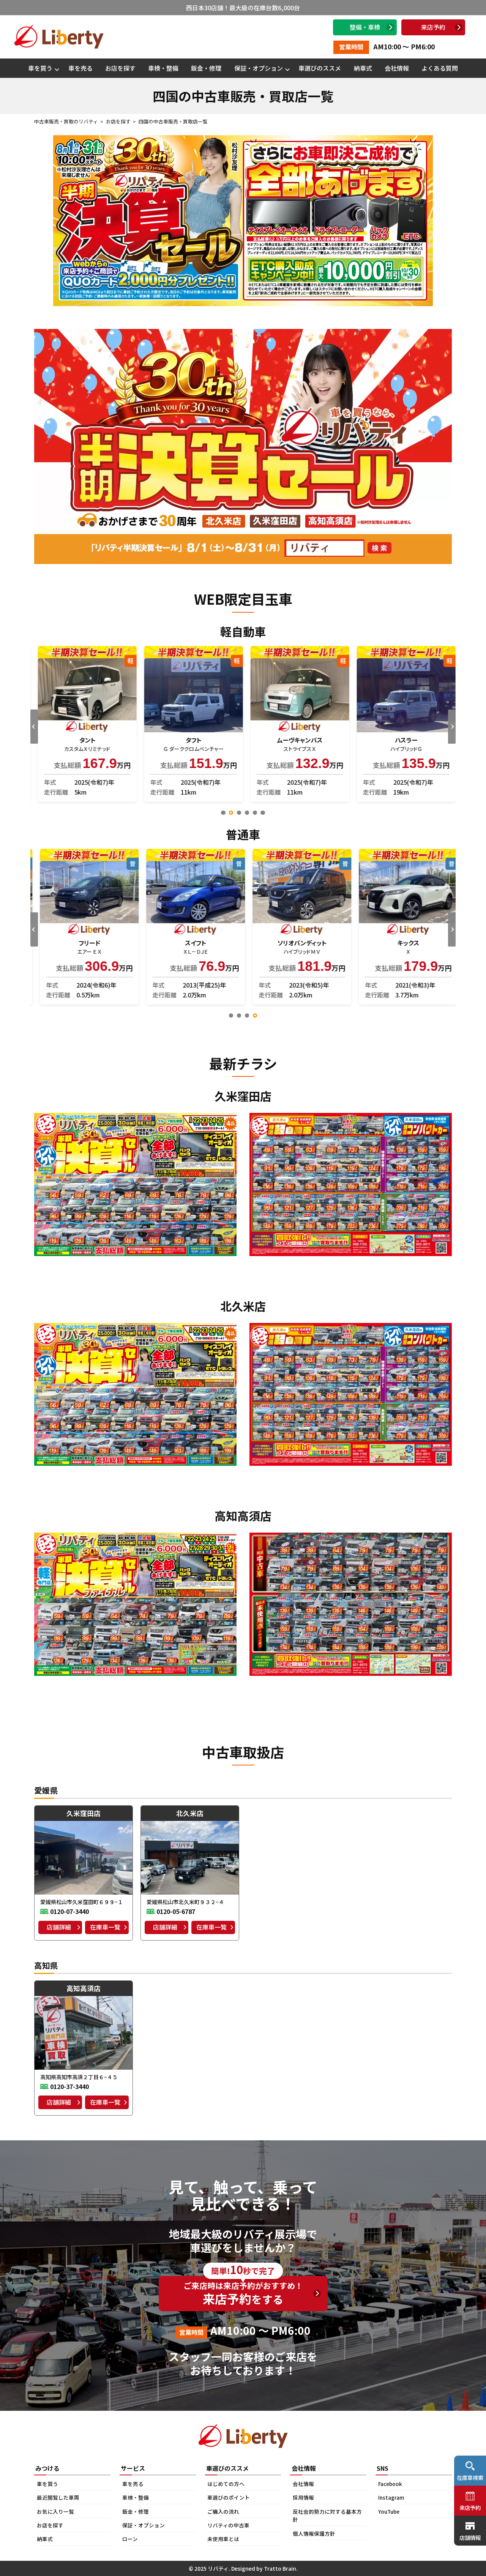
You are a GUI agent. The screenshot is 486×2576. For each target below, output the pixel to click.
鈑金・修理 (206, 68)
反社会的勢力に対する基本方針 (327, 2516)
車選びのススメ (320, 68)
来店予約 (433, 27)
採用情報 (303, 2497)
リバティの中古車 (228, 2525)
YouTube (389, 2511)
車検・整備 (163, 68)
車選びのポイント (229, 2497)
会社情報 (397, 68)
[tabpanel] (84, 724)
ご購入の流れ (223, 2511)
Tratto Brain (280, 2568)
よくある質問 (440, 68)
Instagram (391, 2497)
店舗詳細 (59, 1927)
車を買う (40, 68)
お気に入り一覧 (55, 2511)
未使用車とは (223, 2539)
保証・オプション (259, 68)
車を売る (80, 68)
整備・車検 (365, 27)
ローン (130, 2539)
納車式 (363, 68)
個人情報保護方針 (314, 2533)
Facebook (390, 2484)
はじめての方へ (226, 2484)
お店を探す (120, 68)
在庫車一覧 (105, 1927)
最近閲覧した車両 (58, 2497)
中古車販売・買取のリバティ (66, 121)
